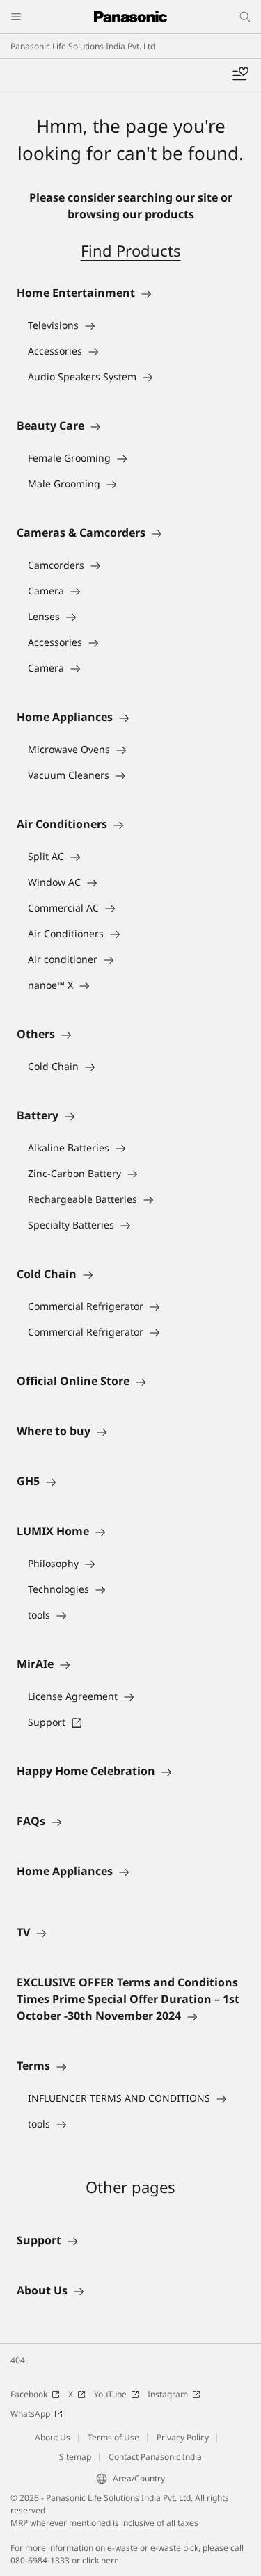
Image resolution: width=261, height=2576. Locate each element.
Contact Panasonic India (155, 2457)
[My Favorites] (240, 74)
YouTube (110, 2394)
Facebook (29, 2394)
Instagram (168, 2394)
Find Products (131, 250)
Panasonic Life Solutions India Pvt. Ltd (83, 46)
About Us (53, 2437)
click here (101, 2560)
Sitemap (75, 2457)
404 (18, 2360)
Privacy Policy (183, 2437)
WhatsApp (30, 2414)
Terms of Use (113, 2437)
